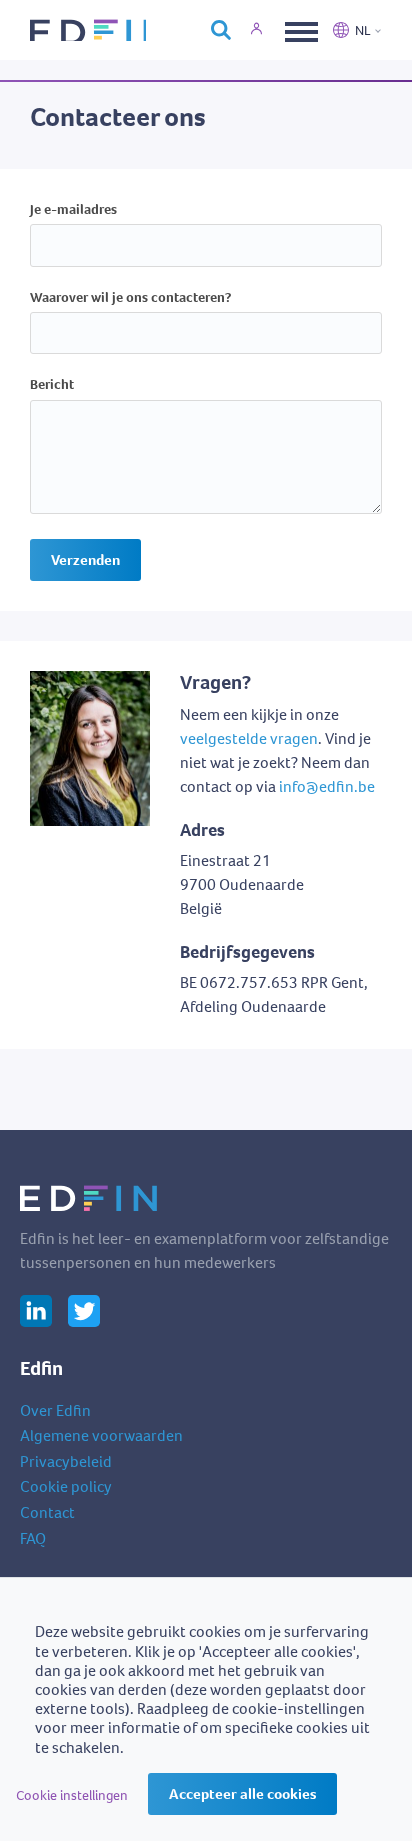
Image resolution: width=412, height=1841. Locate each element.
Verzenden (85, 560)
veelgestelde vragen (249, 738)
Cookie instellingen (72, 1795)
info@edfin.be (327, 786)
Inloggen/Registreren (268, 30)
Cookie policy (66, 1486)
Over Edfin (55, 1410)
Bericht (52, 385)
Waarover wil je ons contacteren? (130, 298)
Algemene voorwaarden (101, 1435)
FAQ (33, 1538)
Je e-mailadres (73, 210)
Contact (47, 1512)
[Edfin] (88, 30)
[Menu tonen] (299, 30)
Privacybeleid (66, 1461)
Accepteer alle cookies (242, 1794)
